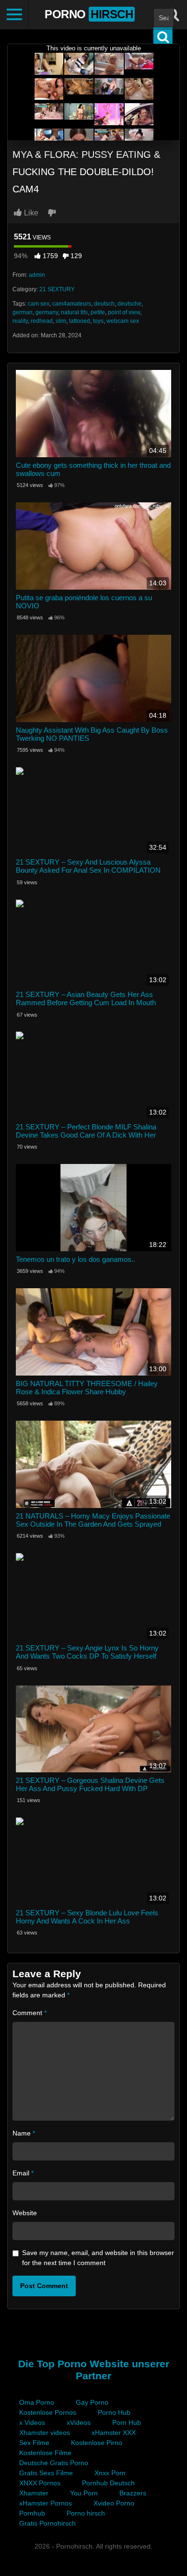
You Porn (84, 2493)
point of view (124, 312)
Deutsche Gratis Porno (54, 2463)
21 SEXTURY (57, 289)
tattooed (80, 321)
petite (98, 312)
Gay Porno (92, 2402)
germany (47, 312)
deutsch (104, 304)
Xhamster (34, 2493)
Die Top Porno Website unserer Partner (94, 2370)
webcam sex (123, 321)
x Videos (32, 2422)
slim (61, 321)
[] (163, 37)
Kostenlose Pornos (48, 2412)
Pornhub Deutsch (108, 2483)
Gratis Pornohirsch (47, 2523)
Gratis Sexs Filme (46, 2473)
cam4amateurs (72, 304)
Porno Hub (114, 2412)
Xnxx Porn (110, 2473)
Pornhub (32, 2513)
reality (20, 321)
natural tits (74, 312)
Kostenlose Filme (45, 2453)
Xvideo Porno (114, 2503)
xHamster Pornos (46, 2503)
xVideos (79, 2422)
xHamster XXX (114, 2433)
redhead (42, 321)
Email (23, 2173)
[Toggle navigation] (14, 14)
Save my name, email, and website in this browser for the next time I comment (98, 2258)
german (23, 312)
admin (37, 275)
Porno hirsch (86, 2513)
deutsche (129, 304)
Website (25, 2213)
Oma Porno (37, 2402)
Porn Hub (127, 2422)
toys (98, 321)
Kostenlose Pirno (97, 2443)
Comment (29, 2013)
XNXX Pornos (40, 2483)
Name (24, 2133)
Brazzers (133, 2493)
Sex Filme (34, 2443)
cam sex (39, 304)
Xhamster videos (45, 2433)
